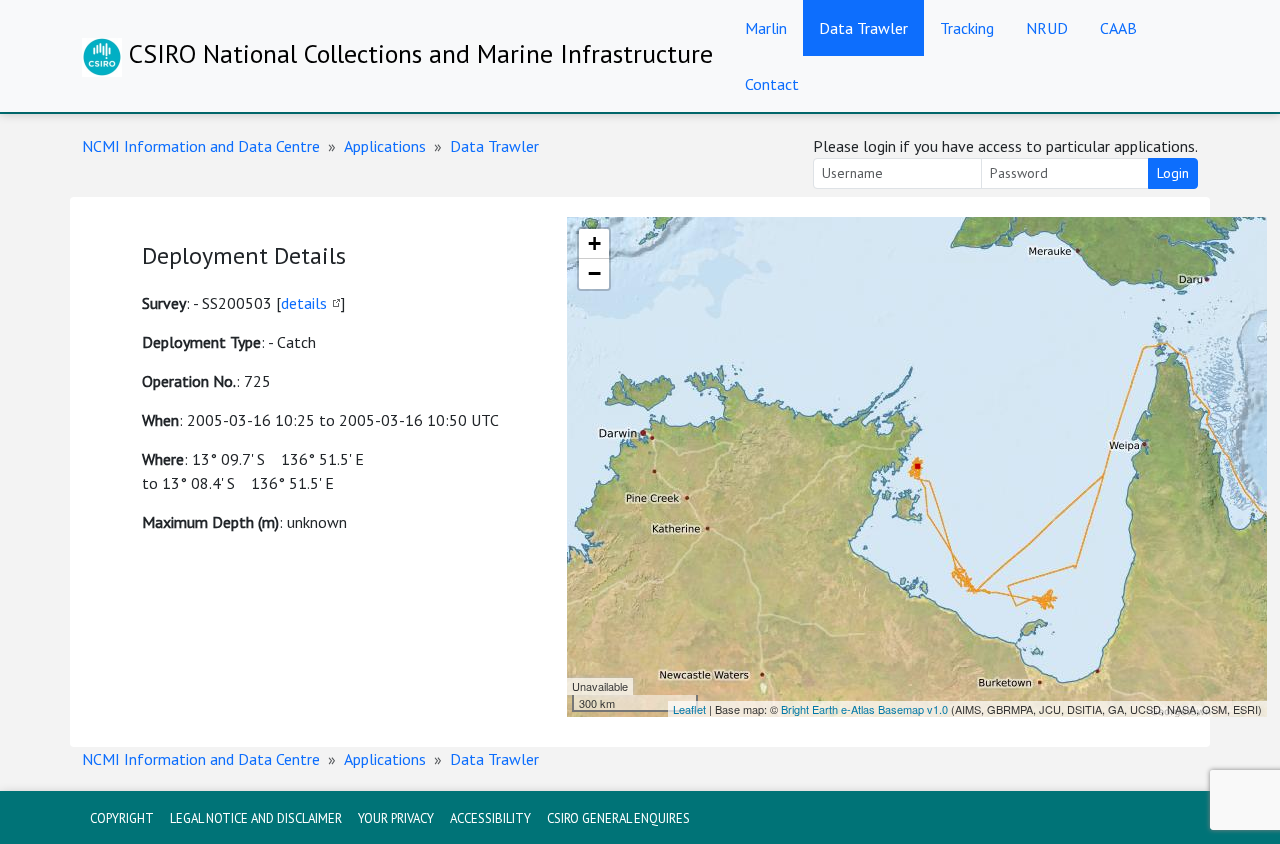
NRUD (1047, 28)
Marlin (766, 28)
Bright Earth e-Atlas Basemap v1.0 (864, 709)
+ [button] (594, 243)
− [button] (594, 273)
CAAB (1118, 28)
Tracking (967, 28)
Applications (385, 146)
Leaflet (689, 709)
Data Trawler (863, 28)
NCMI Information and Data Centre (201, 146)
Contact (772, 84)
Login (1173, 173)
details (304, 303)
